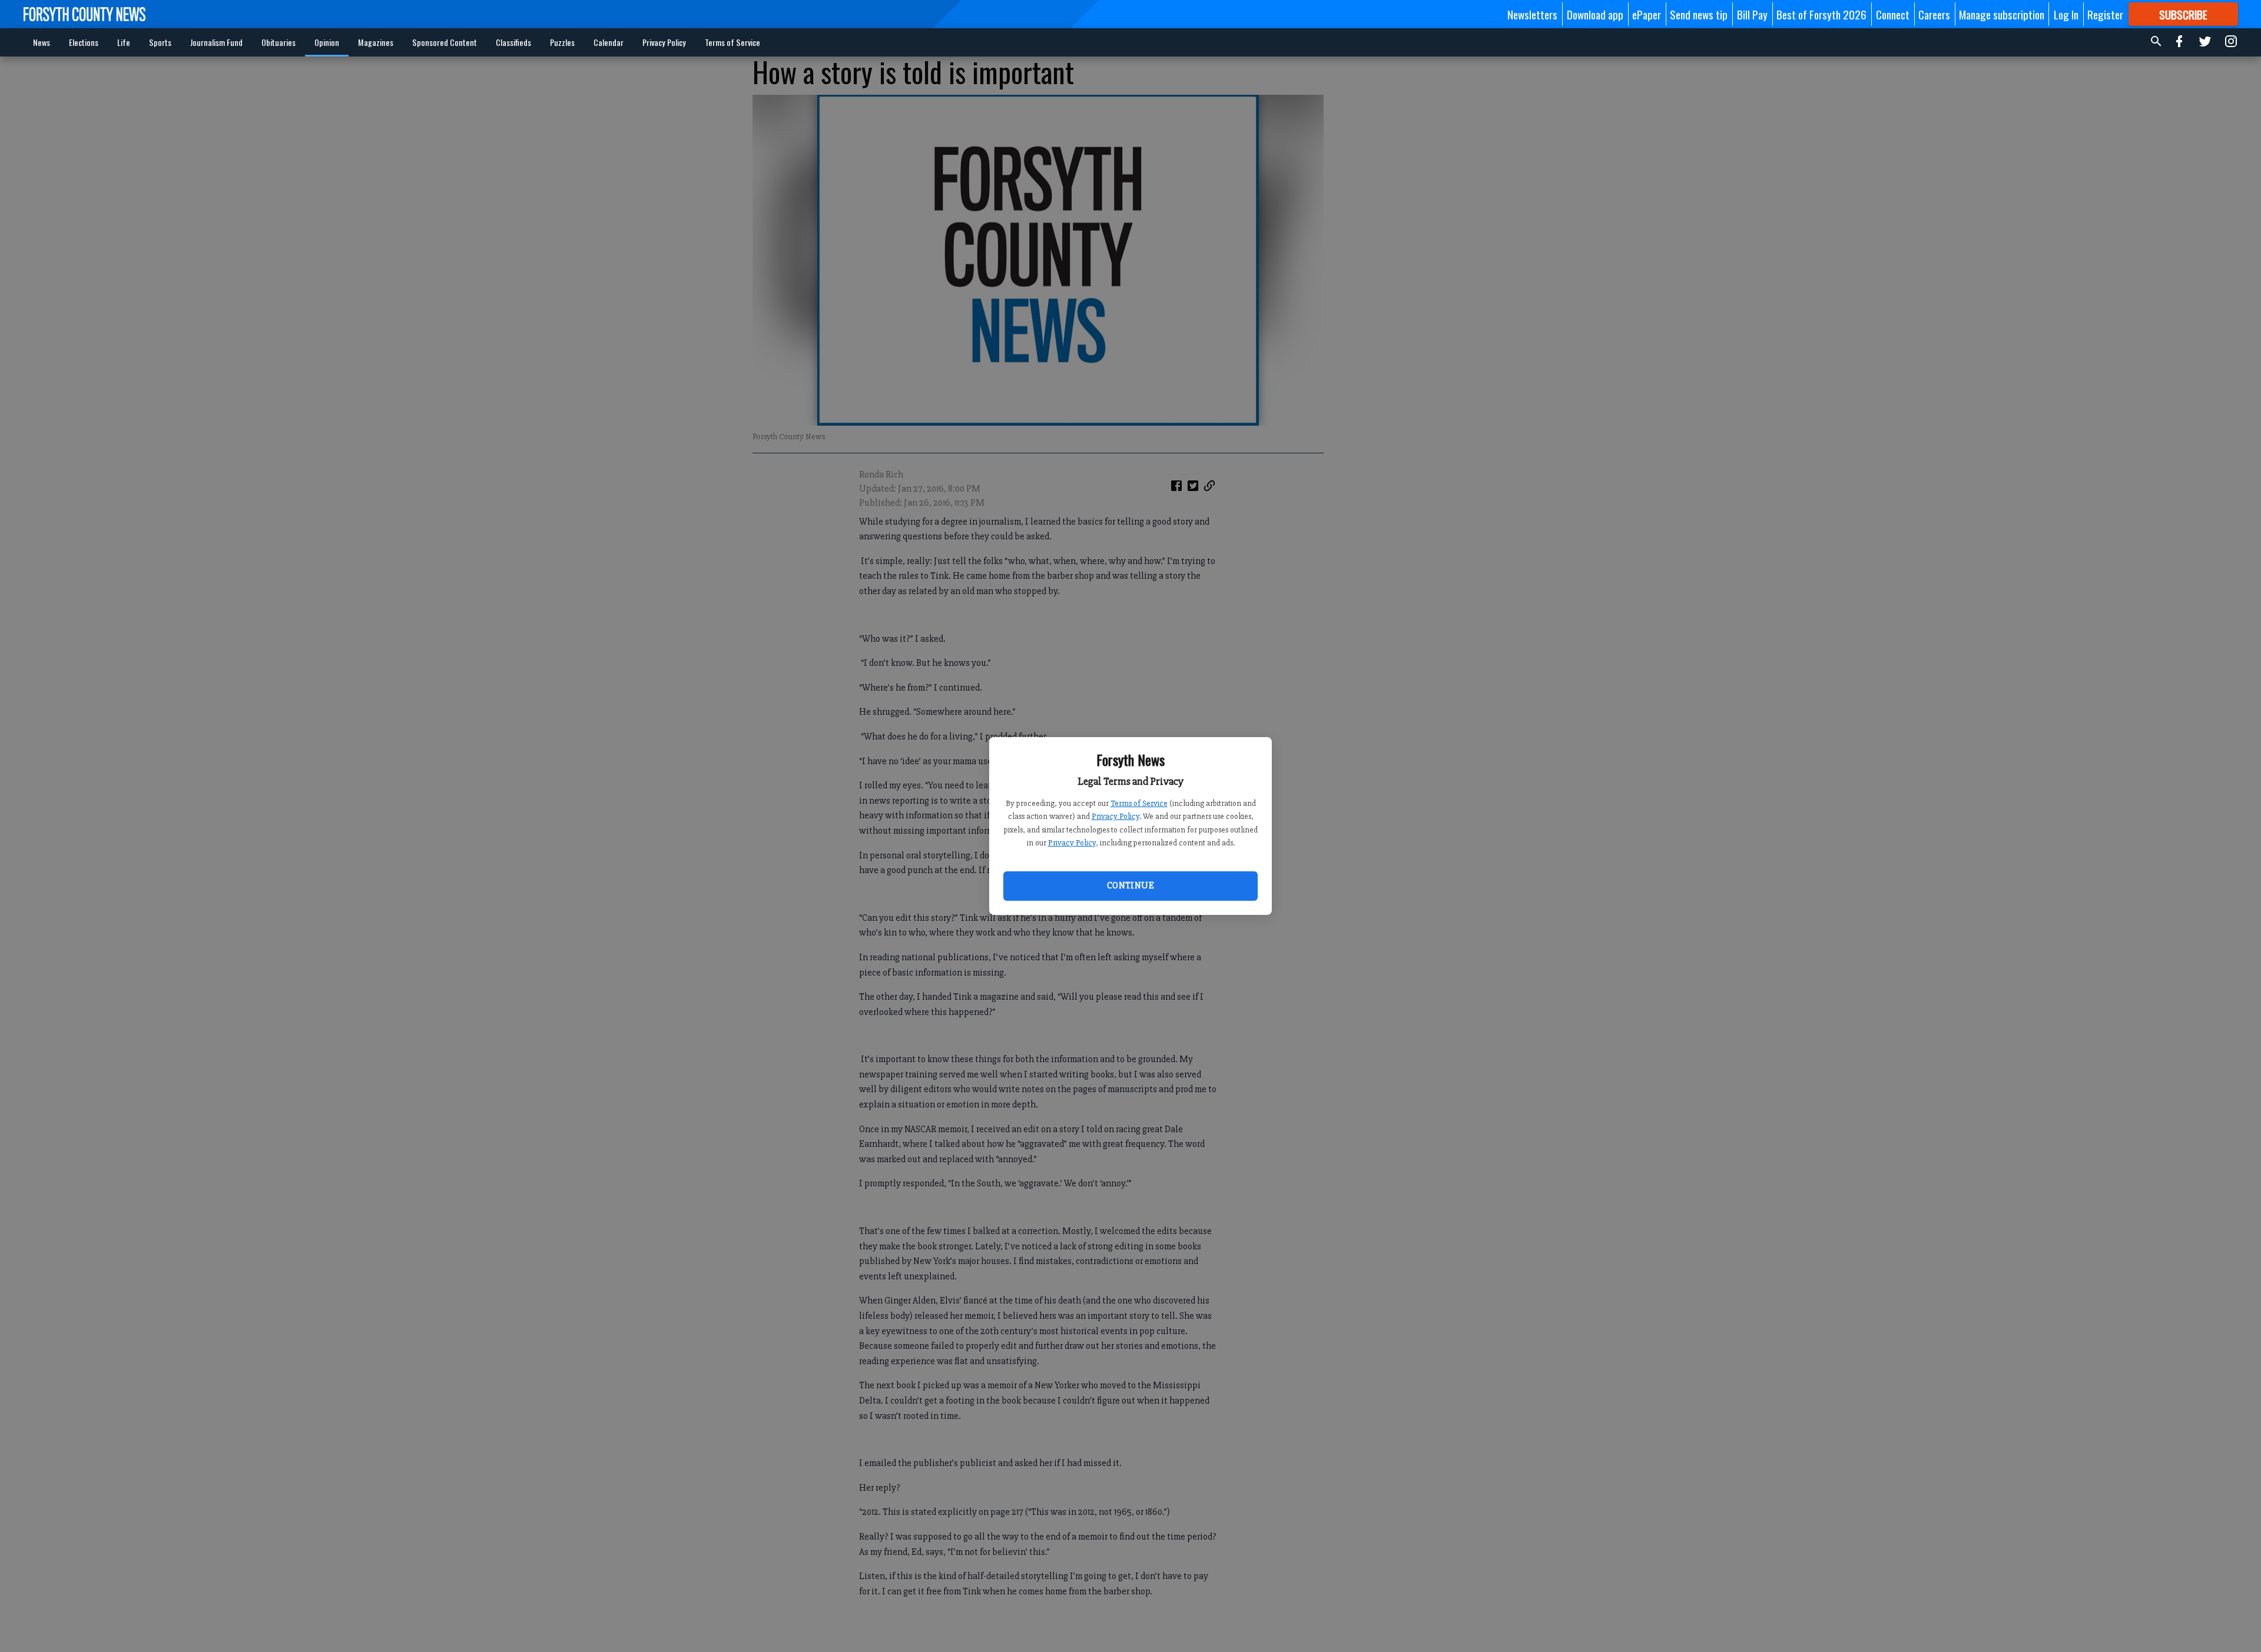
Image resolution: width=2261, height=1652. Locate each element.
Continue (1130, 885)
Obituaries (279, 42)
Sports (160, 42)
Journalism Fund (216, 42)
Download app (1595, 14)
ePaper (1647, 14)
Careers (1934, 14)
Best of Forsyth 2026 (1821, 14)
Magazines (376, 42)
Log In (2066, 14)
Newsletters (1532, 14)
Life (124, 42)
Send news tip (1699, 14)
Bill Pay (1752, 14)
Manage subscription (2002, 14)
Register (2105, 14)
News (42, 42)
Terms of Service (1139, 803)
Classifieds (513, 42)
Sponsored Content (445, 42)
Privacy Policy (1115, 816)
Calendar (609, 42)
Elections (84, 42)
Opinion (327, 42)
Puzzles (562, 42)
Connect (1893, 14)
